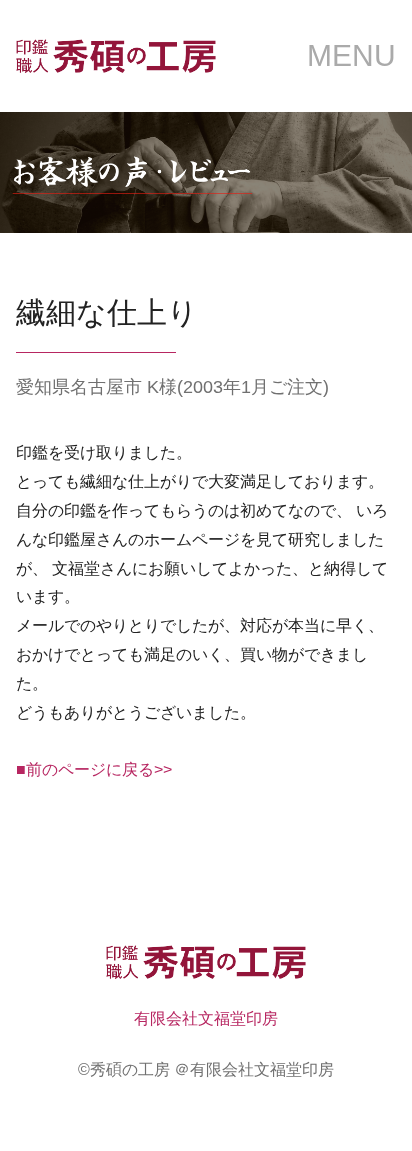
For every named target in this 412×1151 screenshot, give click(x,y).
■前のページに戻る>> (94, 769)
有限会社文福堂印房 (206, 1018)
